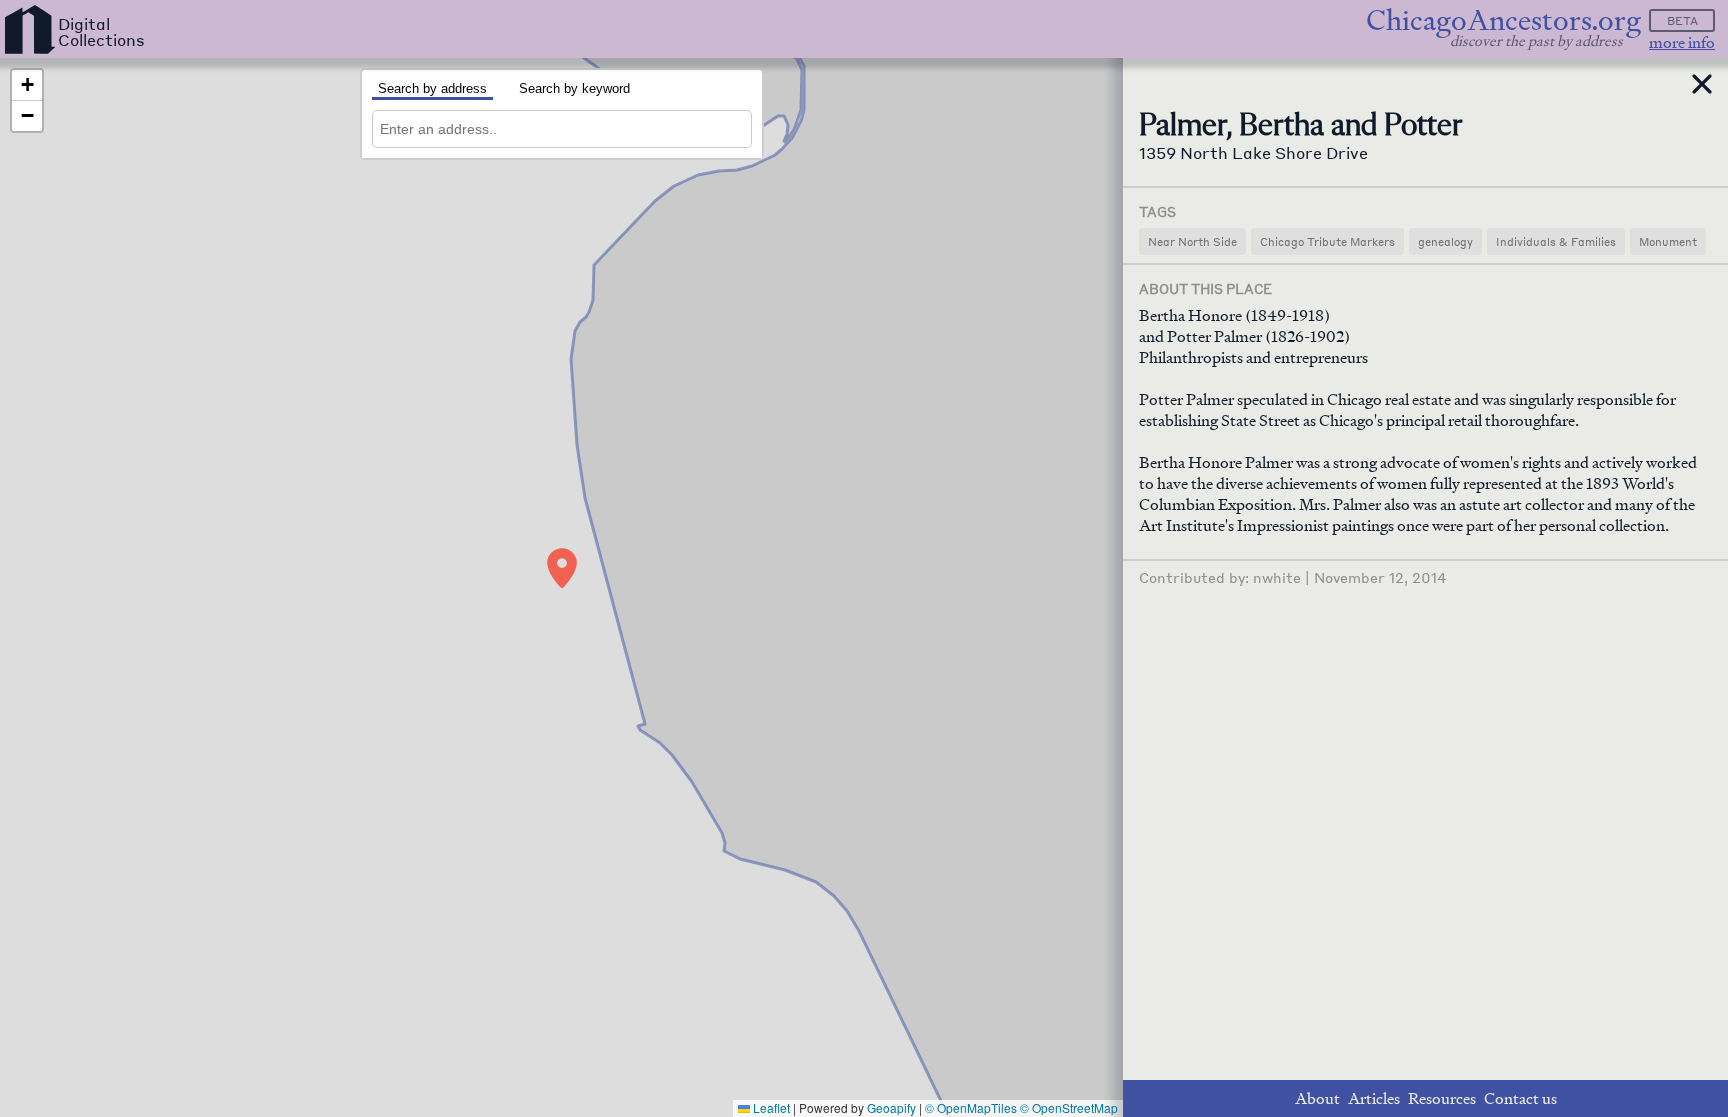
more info (1682, 42)
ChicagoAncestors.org (1503, 20)
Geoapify (891, 1107)
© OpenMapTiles (971, 1107)
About (1317, 1098)
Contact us (1520, 1098)
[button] (562, 568)
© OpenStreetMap (1069, 1107)
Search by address (432, 88)
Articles (1374, 1098)
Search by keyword (574, 88)
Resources (1442, 1098)
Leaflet (770, 1107)
